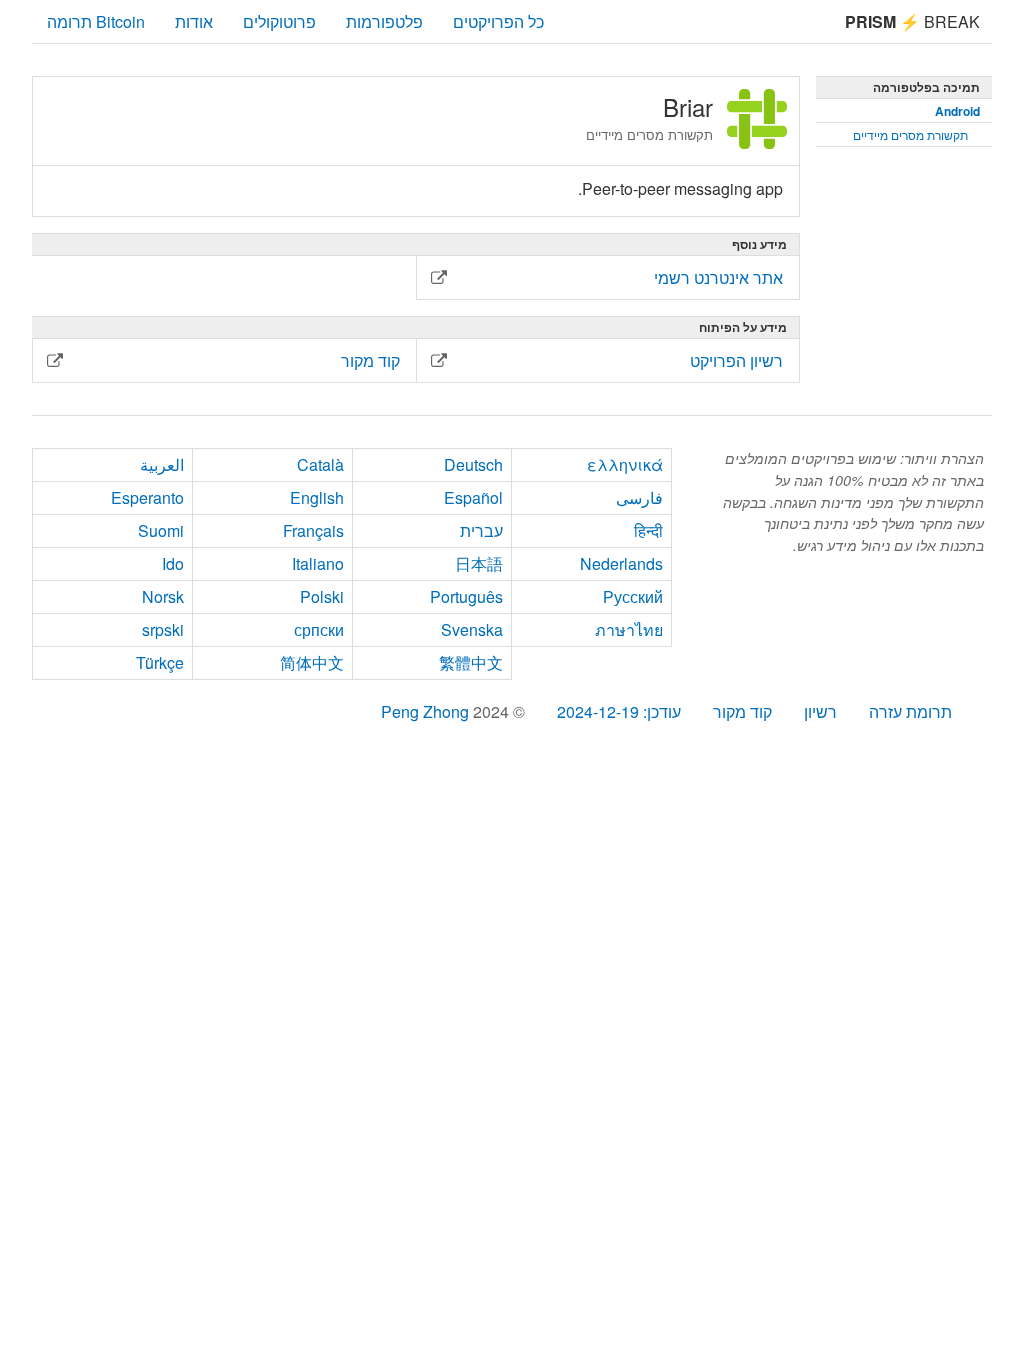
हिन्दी (648, 530)
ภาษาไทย (629, 629)
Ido (173, 563)
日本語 (479, 563)
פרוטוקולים (279, 21)
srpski (163, 629)
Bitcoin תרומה (96, 21)
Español (473, 497)
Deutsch (473, 464)
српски (319, 629)
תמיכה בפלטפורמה (926, 87)
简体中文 (312, 662)
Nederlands (621, 563)
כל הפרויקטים (498, 21)
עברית (481, 530)
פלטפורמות (384, 21)
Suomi (161, 530)
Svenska (472, 629)
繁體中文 (471, 662)
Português (466, 596)
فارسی (639, 497)
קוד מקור (742, 711)
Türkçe (160, 662)
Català (320, 464)
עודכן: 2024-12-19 (619, 711)
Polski (322, 596)
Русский (633, 596)
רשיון (820, 711)
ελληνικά (625, 464)
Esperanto (147, 497)
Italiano (318, 563)
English (317, 497)
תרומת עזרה (910, 711)
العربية (162, 464)
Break (912, 21)
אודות (194, 21)
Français (313, 530)
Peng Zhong (427, 711)
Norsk (163, 596)
